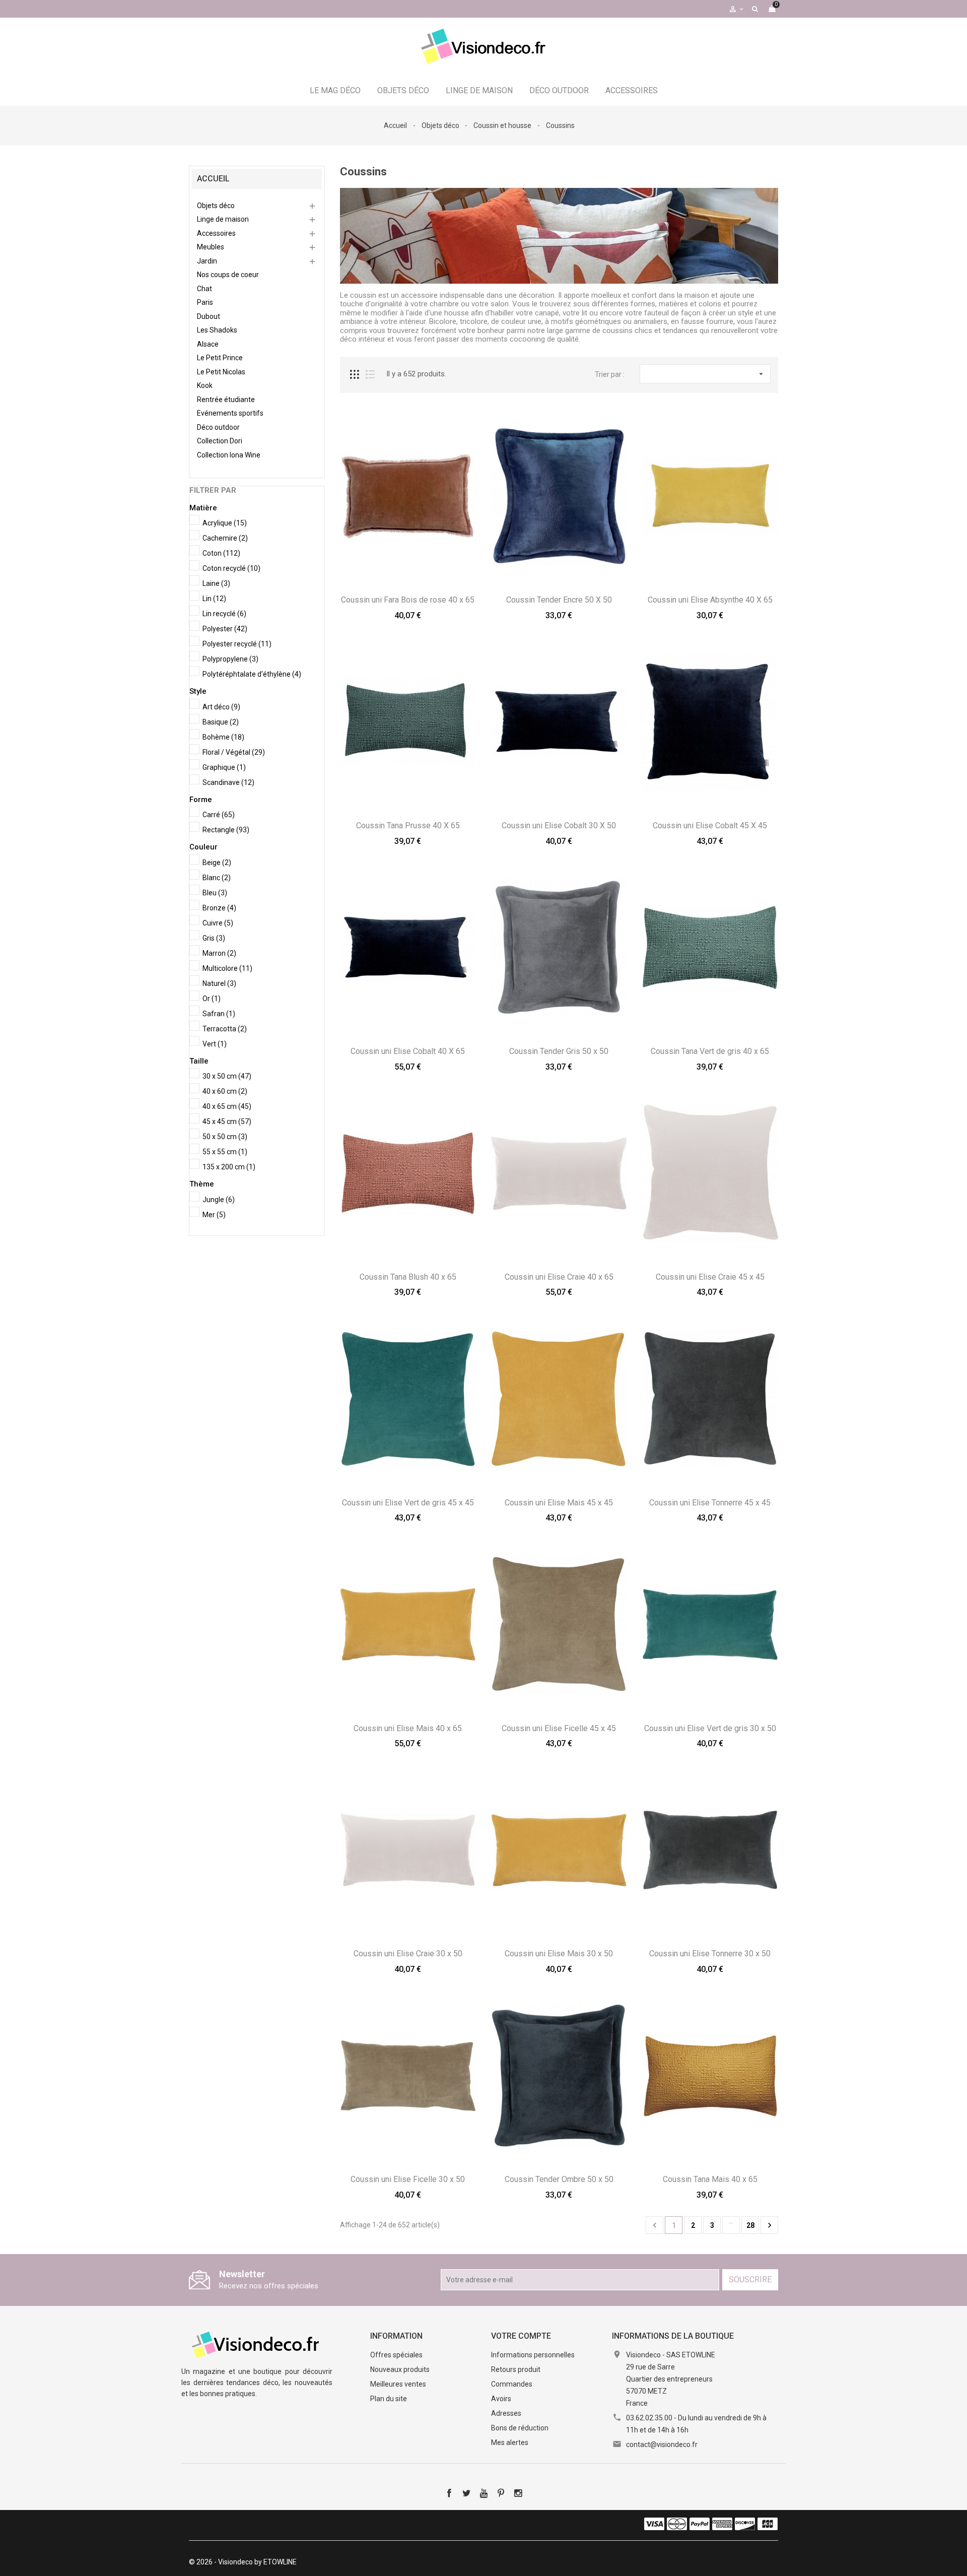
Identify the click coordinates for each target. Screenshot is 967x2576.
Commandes (512, 2384)
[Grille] (355, 374)
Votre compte (521, 2336)
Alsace (208, 344)
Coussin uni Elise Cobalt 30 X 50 (559, 825)
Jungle (219, 1200)
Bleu (215, 893)
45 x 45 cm (227, 1121)
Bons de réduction (520, 2428)
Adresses (506, 2413)
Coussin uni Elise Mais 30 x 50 (559, 1954)
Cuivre (218, 923)
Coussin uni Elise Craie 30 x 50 (408, 1954)
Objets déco (403, 90)
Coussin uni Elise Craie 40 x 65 (559, 1277)
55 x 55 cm (225, 1152)
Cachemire (225, 538)
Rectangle (226, 830)
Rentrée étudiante (226, 400)
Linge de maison (479, 90)
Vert (215, 1044)
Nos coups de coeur (228, 275)
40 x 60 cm (225, 1091)
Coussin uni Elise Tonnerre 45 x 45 (710, 1503)
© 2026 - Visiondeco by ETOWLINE (243, 2562)
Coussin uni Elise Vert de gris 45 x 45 (408, 1503)
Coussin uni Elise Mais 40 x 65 (408, 1728)
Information (396, 2336)
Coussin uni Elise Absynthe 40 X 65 (710, 600)
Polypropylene (230, 659)
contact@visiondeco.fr (662, 2445)
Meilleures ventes (398, 2384)
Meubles (211, 247)
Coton (221, 553)
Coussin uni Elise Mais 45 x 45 (559, 1503)
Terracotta (225, 1029)
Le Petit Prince (220, 358)
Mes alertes (510, 2442)
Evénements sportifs (230, 413)
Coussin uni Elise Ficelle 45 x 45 (559, 1728)
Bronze (219, 908)
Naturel (219, 983)
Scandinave (228, 782)
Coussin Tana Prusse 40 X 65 (408, 825)
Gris (214, 938)
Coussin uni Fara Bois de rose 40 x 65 (408, 600)
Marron (219, 953)
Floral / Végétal (234, 752)
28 (750, 2225)
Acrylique (225, 523)
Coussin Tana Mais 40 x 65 (710, 2179)
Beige (217, 863)
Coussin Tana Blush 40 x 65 (408, 1277)
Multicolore (227, 968)
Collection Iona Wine (229, 455)
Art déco (221, 707)
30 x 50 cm (227, 1076)
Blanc (217, 878)
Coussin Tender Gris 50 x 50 (559, 1051)
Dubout (209, 316)
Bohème (223, 737)
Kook (205, 385)
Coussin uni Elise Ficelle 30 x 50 (408, 2179)
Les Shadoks (217, 330)
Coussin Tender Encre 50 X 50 (559, 600)
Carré (219, 815)
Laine (216, 583)
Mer (214, 1215)
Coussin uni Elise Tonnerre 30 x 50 (710, 1954)
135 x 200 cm (229, 1167)
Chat (204, 289)
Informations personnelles (533, 2355)
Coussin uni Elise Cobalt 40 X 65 (408, 1051)
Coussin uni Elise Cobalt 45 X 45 (710, 825)
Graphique (224, 767)
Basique (221, 722)
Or (212, 999)
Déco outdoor (559, 90)
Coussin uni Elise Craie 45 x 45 (710, 1277)
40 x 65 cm (227, 1106)
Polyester (225, 629)
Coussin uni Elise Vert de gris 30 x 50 (710, 1728)
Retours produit (516, 2369)
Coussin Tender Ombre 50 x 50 (559, 2179)
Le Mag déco (335, 90)
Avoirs (501, 2399)
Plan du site (389, 2399)
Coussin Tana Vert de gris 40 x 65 (710, 1051)
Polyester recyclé (237, 644)
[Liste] (370, 374)
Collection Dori (220, 441)
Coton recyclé (231, 568)
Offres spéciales (396, 2355)
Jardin (207, 261)
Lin (214, 599)
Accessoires (632, 90)
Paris (205, 302)
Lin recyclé (224, 614)
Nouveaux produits (400, 2369)
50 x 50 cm (225, 1137)
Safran (219, 1014)
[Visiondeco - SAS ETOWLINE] (257, 2344)
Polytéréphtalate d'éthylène (252, 674)
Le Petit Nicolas (221, 372)
